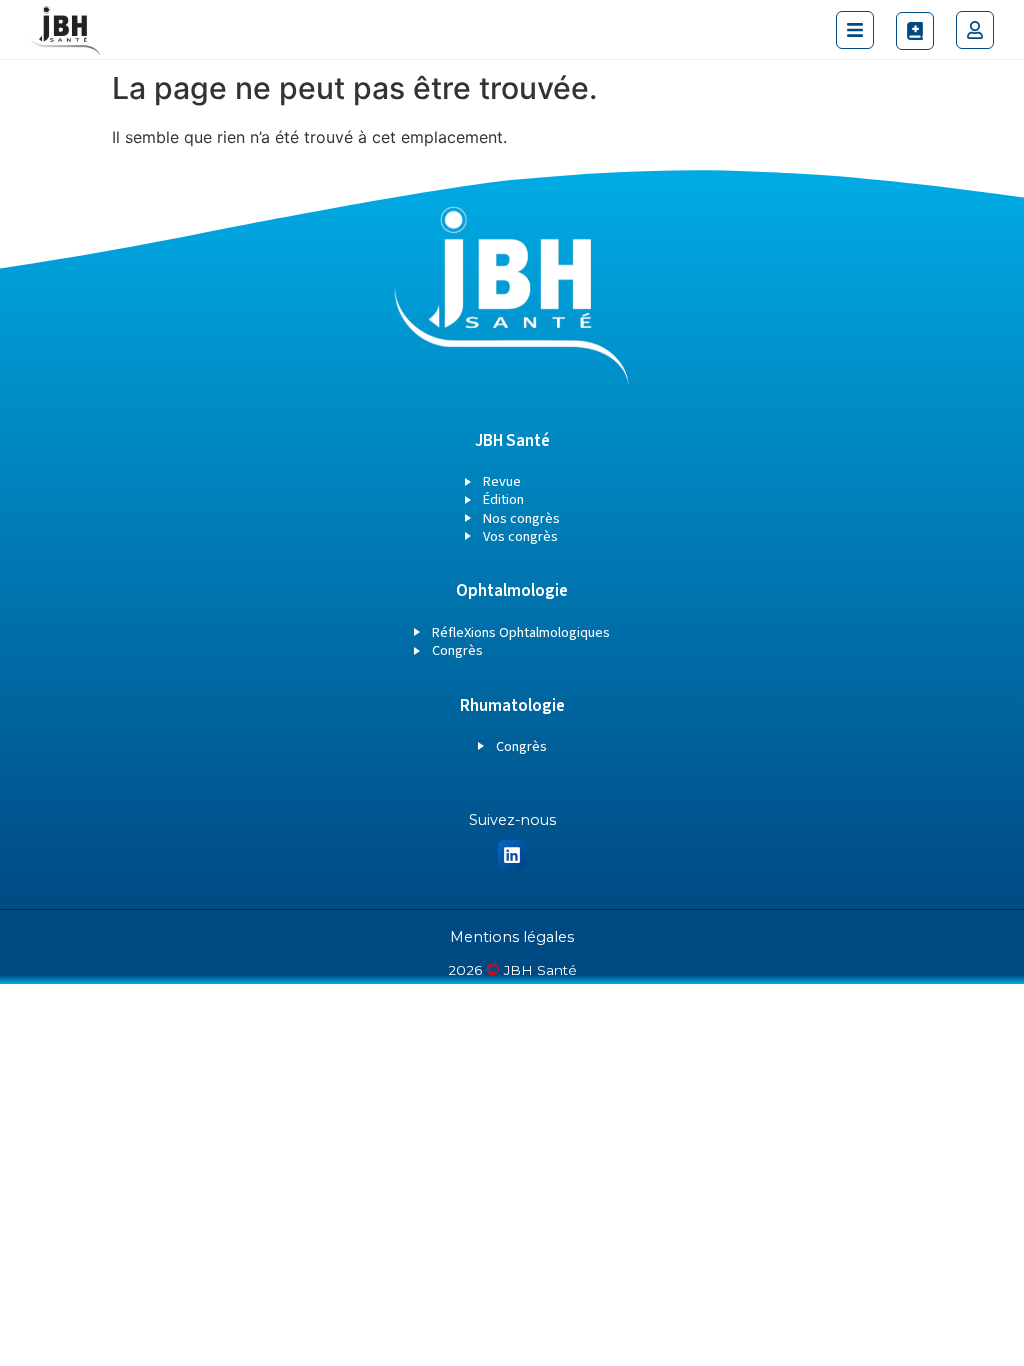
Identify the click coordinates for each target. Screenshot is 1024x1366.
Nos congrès (521, 518)
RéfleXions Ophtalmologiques (521, 632)
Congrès (457, 650)
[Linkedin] (512, 854)
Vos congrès (520, 536)
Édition (503, 499)
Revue (502, 481)
